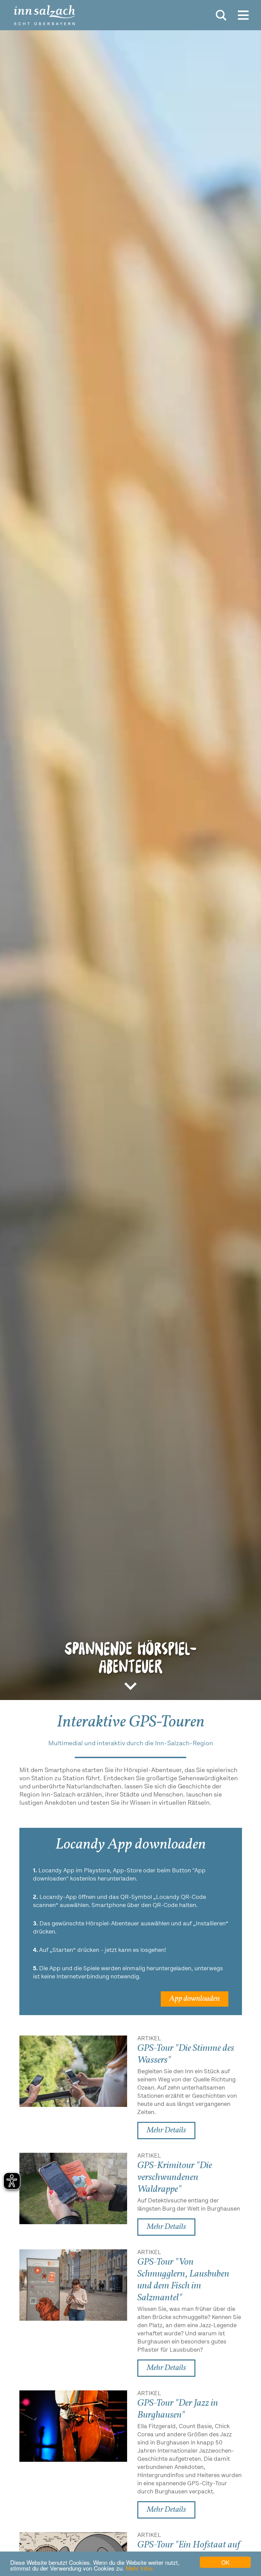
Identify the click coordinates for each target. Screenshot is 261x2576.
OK (225, 2562)
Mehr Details (166, 2130)
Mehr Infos (139, 2568)
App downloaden (195, 1999)
